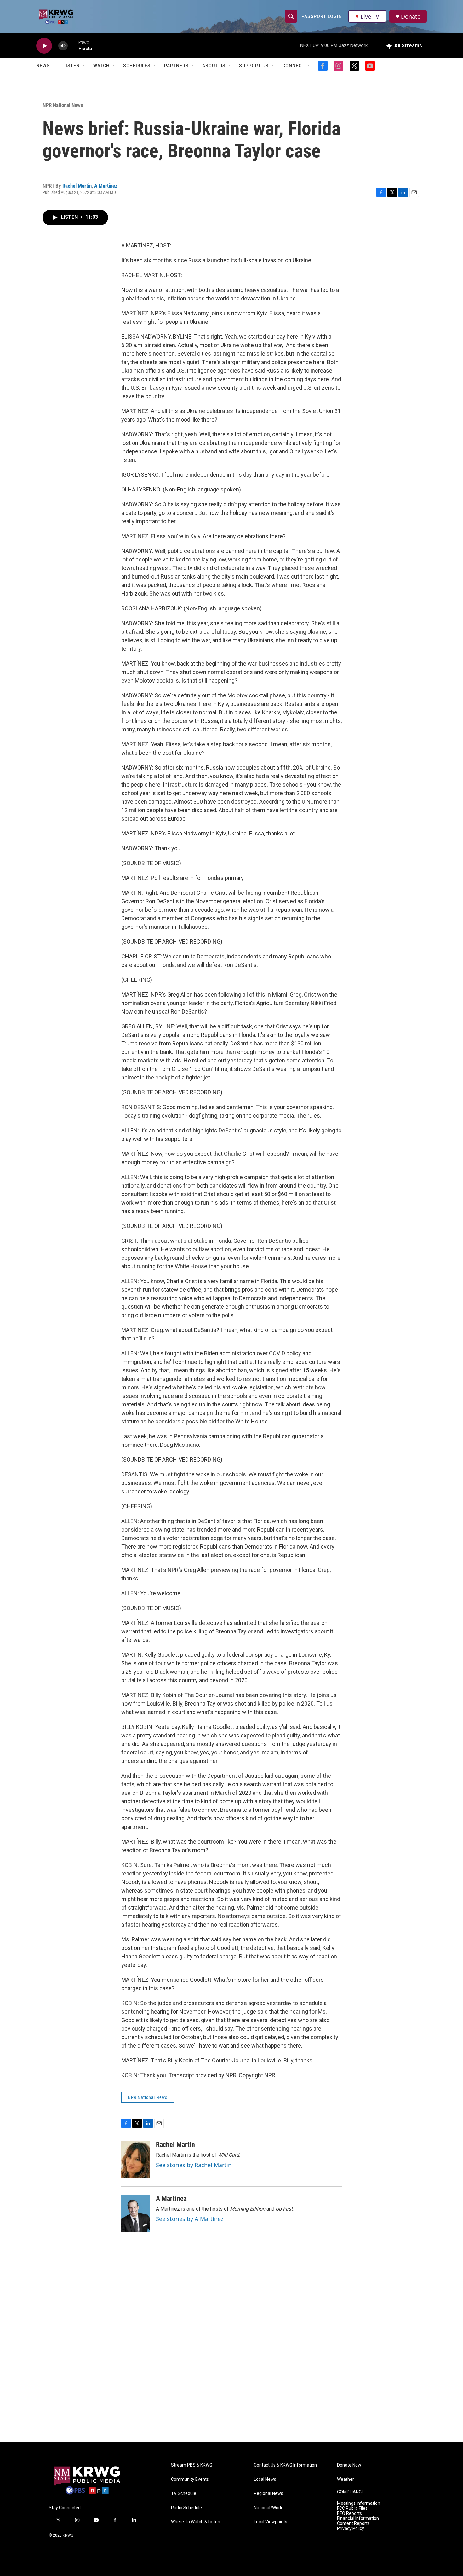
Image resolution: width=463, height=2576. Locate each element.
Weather (346, 2479)
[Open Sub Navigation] (54, 66)
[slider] (73, 46)
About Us (214, 66)
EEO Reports (349, 2513)
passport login (322, 16)
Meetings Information (359, 2503)
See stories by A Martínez (190, 2219)
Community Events (190, 2479)
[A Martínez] (135, 2213)
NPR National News (63, 105)
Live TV (370, 16)
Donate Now (349, 2465)
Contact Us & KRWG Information (285, 2465)
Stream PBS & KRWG (192, 2465)
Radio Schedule (186, 2508)
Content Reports (353, 2524)
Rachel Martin (77, 186)
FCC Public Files (352, 2508)
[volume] (63, 46)
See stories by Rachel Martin (194, 2165)
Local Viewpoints (271, 2522)
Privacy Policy (351, 2529)
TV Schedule (184, 2494)
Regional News (269, 2494)
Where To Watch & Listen (196, 2522)
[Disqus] (231, 2357)
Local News (265, 2479)
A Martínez (106, 186)
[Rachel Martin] (135, 2160)
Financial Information (358, 2518)
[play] (44, 46)
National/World (269, 2508)
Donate (411, 17)
